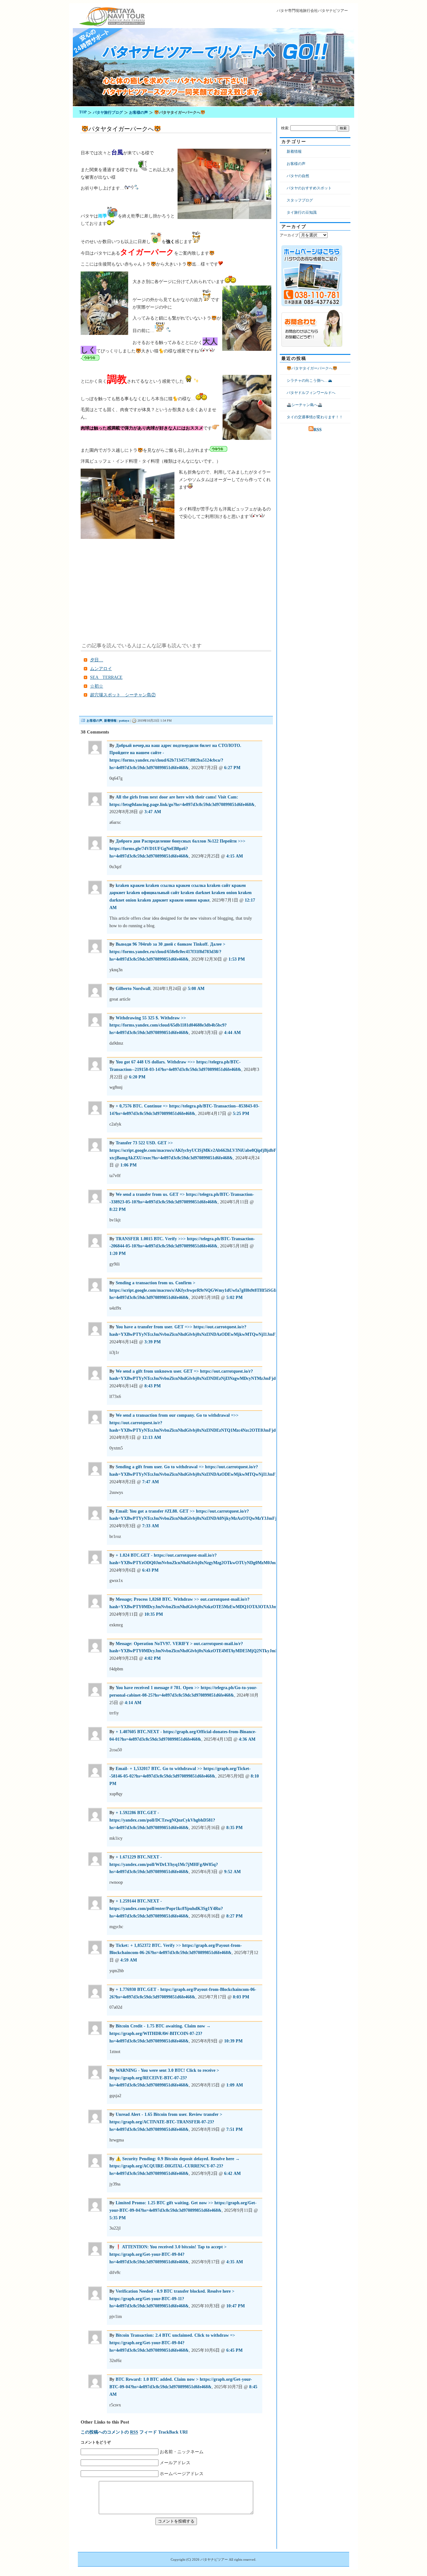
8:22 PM (118, 1209)
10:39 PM (233, 2041)
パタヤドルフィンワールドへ (311, 393)
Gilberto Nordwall (133, 989)
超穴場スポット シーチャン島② (123, 695)
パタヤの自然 (298, 176)
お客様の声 (94, 721)
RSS (318, 430)
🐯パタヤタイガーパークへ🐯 (121, 129)
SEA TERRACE (106, 677)
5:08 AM (196, 989)
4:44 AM (232, 1033)
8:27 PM (234, 1916)
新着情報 (110, 721)
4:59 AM (129, 1960)
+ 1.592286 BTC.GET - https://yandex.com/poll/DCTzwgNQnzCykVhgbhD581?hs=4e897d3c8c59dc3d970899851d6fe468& (162, 1820)
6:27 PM (232, 768)
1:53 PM (237, 959)
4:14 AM (133, 1703)
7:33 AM (151, 1526)
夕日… (97, 660)
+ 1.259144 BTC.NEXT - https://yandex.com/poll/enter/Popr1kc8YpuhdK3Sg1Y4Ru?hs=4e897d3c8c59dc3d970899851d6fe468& (166, 1909)
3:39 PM (153, 1342)
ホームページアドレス (182, 2474)
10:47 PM (236, 2306)
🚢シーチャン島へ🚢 (304, 405)
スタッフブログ (300, 200)
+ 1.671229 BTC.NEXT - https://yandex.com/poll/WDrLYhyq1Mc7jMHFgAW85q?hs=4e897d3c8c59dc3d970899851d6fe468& (164, 1865)
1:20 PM (118, 1253)
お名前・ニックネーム (182, 2452)
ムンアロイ (101, 669)
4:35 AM (235, 2262)
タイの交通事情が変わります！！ (315, 417)
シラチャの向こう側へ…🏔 (309, 380)
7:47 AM (151, 1482)
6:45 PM (234, 2350)
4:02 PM (153, 1658)
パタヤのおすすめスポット (309, 188)
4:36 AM (247, 1739)
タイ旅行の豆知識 (302, 212)
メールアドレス (175, 2463)
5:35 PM (118, 2218)
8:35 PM (234, 1828)
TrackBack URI (173, 2432)
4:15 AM (235, 856)
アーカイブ (289, 235)
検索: (285, 128)
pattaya (124, 721)
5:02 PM (234, 1298)
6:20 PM (137, 1077)
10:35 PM (154, 1614)
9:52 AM (232, 1872)
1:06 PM (128, 1165)
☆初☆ (97, 686)
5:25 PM (241, 1114)
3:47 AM (153, 812)
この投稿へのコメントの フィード (119, 2432)
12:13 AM (152, 1437)
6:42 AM (232, 2173)
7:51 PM (234, 2129)
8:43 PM (153, 1386)
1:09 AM (235, 2085)
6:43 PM (150, 1570)
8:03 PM (241, 1997)
